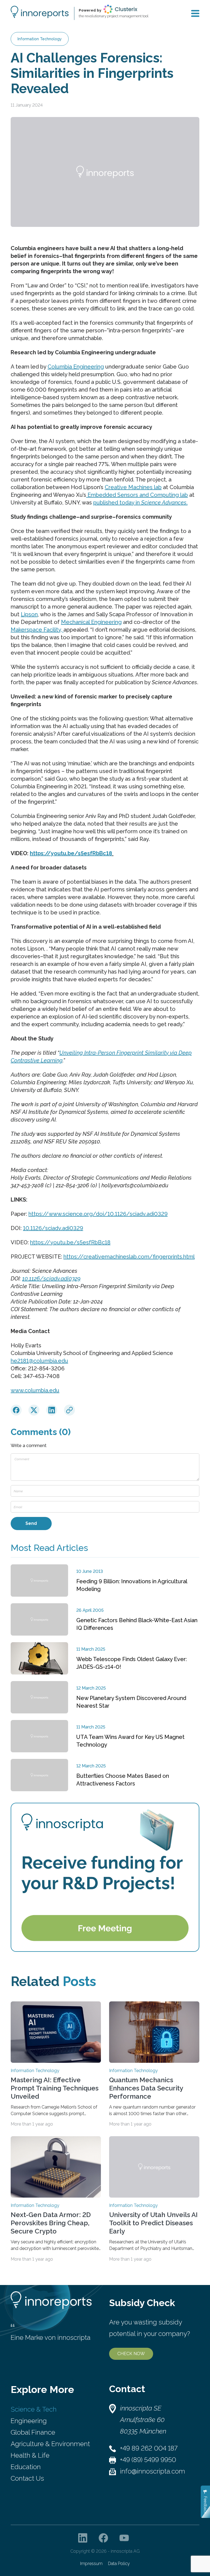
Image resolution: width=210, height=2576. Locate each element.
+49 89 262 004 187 (149, 2448)
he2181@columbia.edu (39, 1361)
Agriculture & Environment (50, 2444)
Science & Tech (34, 2409)
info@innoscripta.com (153, 2471)
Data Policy (119, 2564)
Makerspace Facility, (37, 630)
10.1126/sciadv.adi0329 (53, 1228)
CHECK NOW (131, 2354)
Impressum (91, 2564)
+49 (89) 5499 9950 (148, 2460)
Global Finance (33, 2432)
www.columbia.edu (35, 1390)
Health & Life (30, 2455)
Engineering (29, 2421)
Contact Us (27, 2478)
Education (26, 2467)
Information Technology (40, 39)
